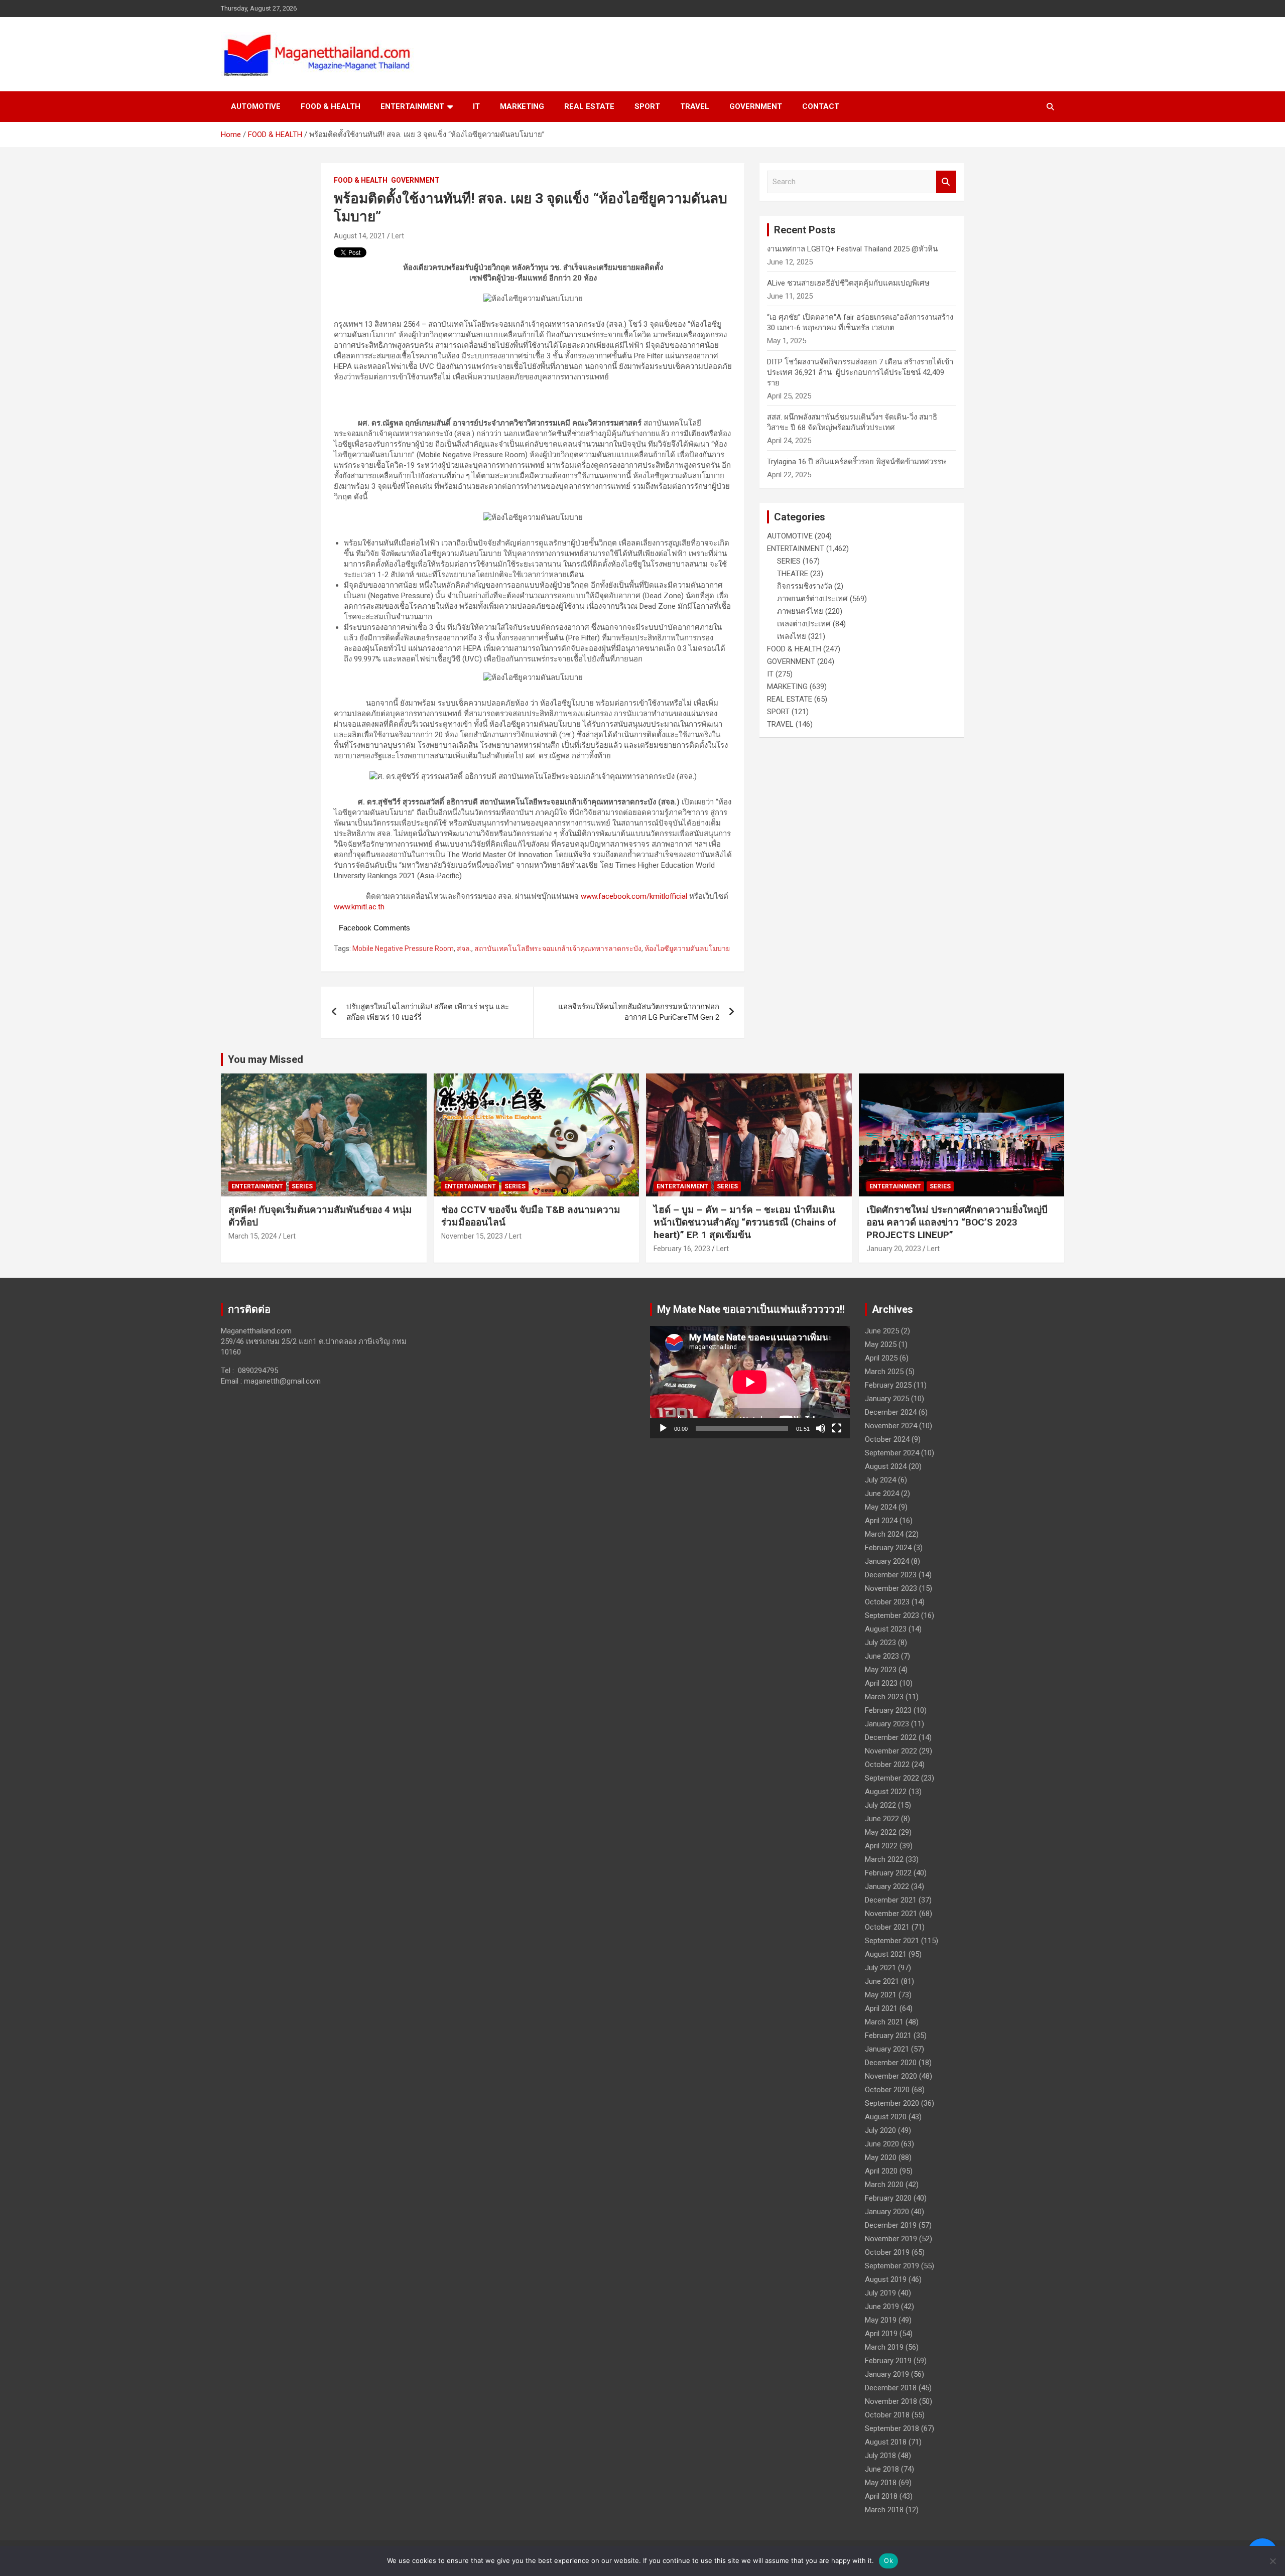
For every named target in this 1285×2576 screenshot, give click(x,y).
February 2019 (888, 2361)
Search (946, 182)
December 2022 (891, 1737)
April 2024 (881, 1521)
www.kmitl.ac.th (359, 907)
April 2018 (881, 2496)
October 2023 (887, 1602)
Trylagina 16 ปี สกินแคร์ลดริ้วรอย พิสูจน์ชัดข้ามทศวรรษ (857, 462)
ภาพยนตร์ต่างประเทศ (812, 599)
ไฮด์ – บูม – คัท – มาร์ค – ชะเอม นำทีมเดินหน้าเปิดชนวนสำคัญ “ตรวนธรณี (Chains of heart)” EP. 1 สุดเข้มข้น (745, 1222)
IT (476, 106)
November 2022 (891, 1751)
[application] (750, 1382)
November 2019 (891, 2239)
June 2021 (882, 1981)
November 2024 (891, 1426)
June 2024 (882, 1494)
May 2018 (881, 2483)
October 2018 (887, 2415)
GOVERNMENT (756, 106)
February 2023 (888, 1710)
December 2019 (891, 2225)
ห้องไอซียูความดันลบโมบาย (687, 948)
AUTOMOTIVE (256, 106)
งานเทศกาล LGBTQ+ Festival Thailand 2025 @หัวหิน (852, 249)
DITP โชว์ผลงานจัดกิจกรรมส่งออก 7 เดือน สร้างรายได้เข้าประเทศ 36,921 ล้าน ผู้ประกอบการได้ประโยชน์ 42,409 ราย (860, 372)
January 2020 (887, 2212)
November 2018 (891, 2401)
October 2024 (887, 1439)
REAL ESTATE (589, 106)
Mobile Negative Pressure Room (403, 948)
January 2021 (887, 2049)
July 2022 (880, 1805)
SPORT (647, 106)
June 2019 (882, 2307)
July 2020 (880, 2130)
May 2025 (881, 1344)
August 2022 (886, 1792)
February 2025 (888, 1385)
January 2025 (887, 1399)
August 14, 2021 (360, 236)
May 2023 (881, 1670)
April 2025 (881, 1358)
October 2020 (887, 2090)
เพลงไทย (792, 636)
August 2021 (886, 1954)
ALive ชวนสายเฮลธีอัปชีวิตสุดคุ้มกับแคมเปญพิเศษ (848, 283)
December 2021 (891, 1900)
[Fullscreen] (837, 1428)
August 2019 (886, 2279)
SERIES (789, 561)
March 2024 (884, 1534)
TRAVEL (695, 106)
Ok (888, 2560)
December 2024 (891, 1412)
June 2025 (882, 1331)
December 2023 (891, 1575)
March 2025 (884, 1372)
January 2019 (887, 2374)
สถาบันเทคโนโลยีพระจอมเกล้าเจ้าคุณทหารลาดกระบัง (558, 948)
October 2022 (887, 1765)
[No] (1272, 2561)
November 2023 (891, 1588)
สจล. (464, 948)
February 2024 (888, 1548)
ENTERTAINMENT (412, 106)
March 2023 (884, 1697)
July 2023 (880, 1643)
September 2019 (892, 2266)
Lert (398, 236)
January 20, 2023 (894, 1249)
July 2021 (880, 1968)
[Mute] (821, 1428)
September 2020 (892, 2103)
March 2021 (884, 2022)
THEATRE (793, 574)
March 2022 (884, 1859)
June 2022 (882, 1819)
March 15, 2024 (253, 1236)
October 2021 (887, 1927)
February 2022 (888, 1873)
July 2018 (880, 2456)
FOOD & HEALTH (331, 106)
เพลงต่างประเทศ (804, 624)
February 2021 (888, 2036)
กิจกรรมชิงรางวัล (805, 586)
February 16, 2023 (682, 1249)
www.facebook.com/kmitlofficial (634, 896)
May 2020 (881, 2157)
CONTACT (821, 106)
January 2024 (887, 1561)
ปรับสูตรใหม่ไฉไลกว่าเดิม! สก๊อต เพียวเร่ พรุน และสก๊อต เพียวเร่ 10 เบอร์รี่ (428, 1012)
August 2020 (886, 2117)
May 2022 (881, 1832)
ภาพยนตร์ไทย (800, 611)
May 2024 (881, 1507)
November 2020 (891, 2076)
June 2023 (882, 1656)
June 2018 (882, 2469)
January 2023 (887, 1724)
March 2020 (884, 2185)
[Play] (663, 1428)
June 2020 (882, 2144)
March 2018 (884, 2510)
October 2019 (887, 2252)
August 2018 (886, 2442)
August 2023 (886, 1629)
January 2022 (887, 1886)
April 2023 (881, 1683)
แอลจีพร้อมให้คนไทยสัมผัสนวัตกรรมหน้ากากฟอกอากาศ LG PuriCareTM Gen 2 (639, 1012)
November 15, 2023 (472, 1236)
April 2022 (881, 1846)
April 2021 (881, 2008)
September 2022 (892, 1778)
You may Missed (266, 1059)
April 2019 (881, 2334)
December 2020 (891, 2063)
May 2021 (881, 1995)
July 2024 (880, 1480)
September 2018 (892, 2428)
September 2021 (892, 1941)
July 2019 (880, 2293)
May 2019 (881, 2320)
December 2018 (891, 2388)
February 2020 (888, 2198)
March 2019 (884, 2347)
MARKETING (522, 106)
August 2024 (886, 1466)
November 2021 (891, 1914)
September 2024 (892, 1453)
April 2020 (881, 2171)
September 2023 (892, 1615)
